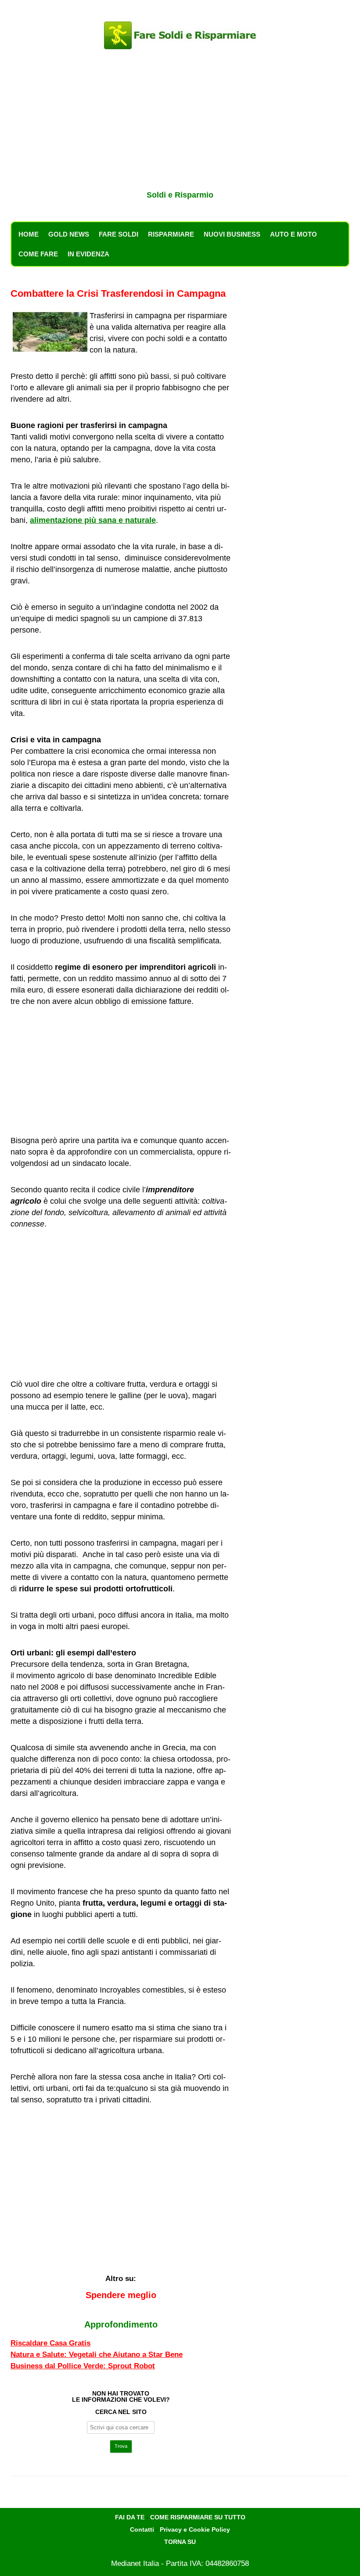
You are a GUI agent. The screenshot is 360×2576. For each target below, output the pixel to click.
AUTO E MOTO (293, 234)
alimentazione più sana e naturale (93, 520)
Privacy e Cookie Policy (195, 2529)
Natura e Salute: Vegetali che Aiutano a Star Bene (97, 2355)
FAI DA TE (130, 2517)
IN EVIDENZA (88, 254)
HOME (29, 234)
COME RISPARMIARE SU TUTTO (198, 2517)
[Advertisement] (180, 122)
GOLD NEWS (69, 234)
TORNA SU (180, 2542)
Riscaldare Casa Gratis (50, 2343)
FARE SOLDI (119, 234)
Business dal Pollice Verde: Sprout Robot (83, 2366)
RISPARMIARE (171, 234)
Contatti (142, 2529)
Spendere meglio (121, 2295)
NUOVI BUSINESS (232, 234)
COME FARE (38, 254)
